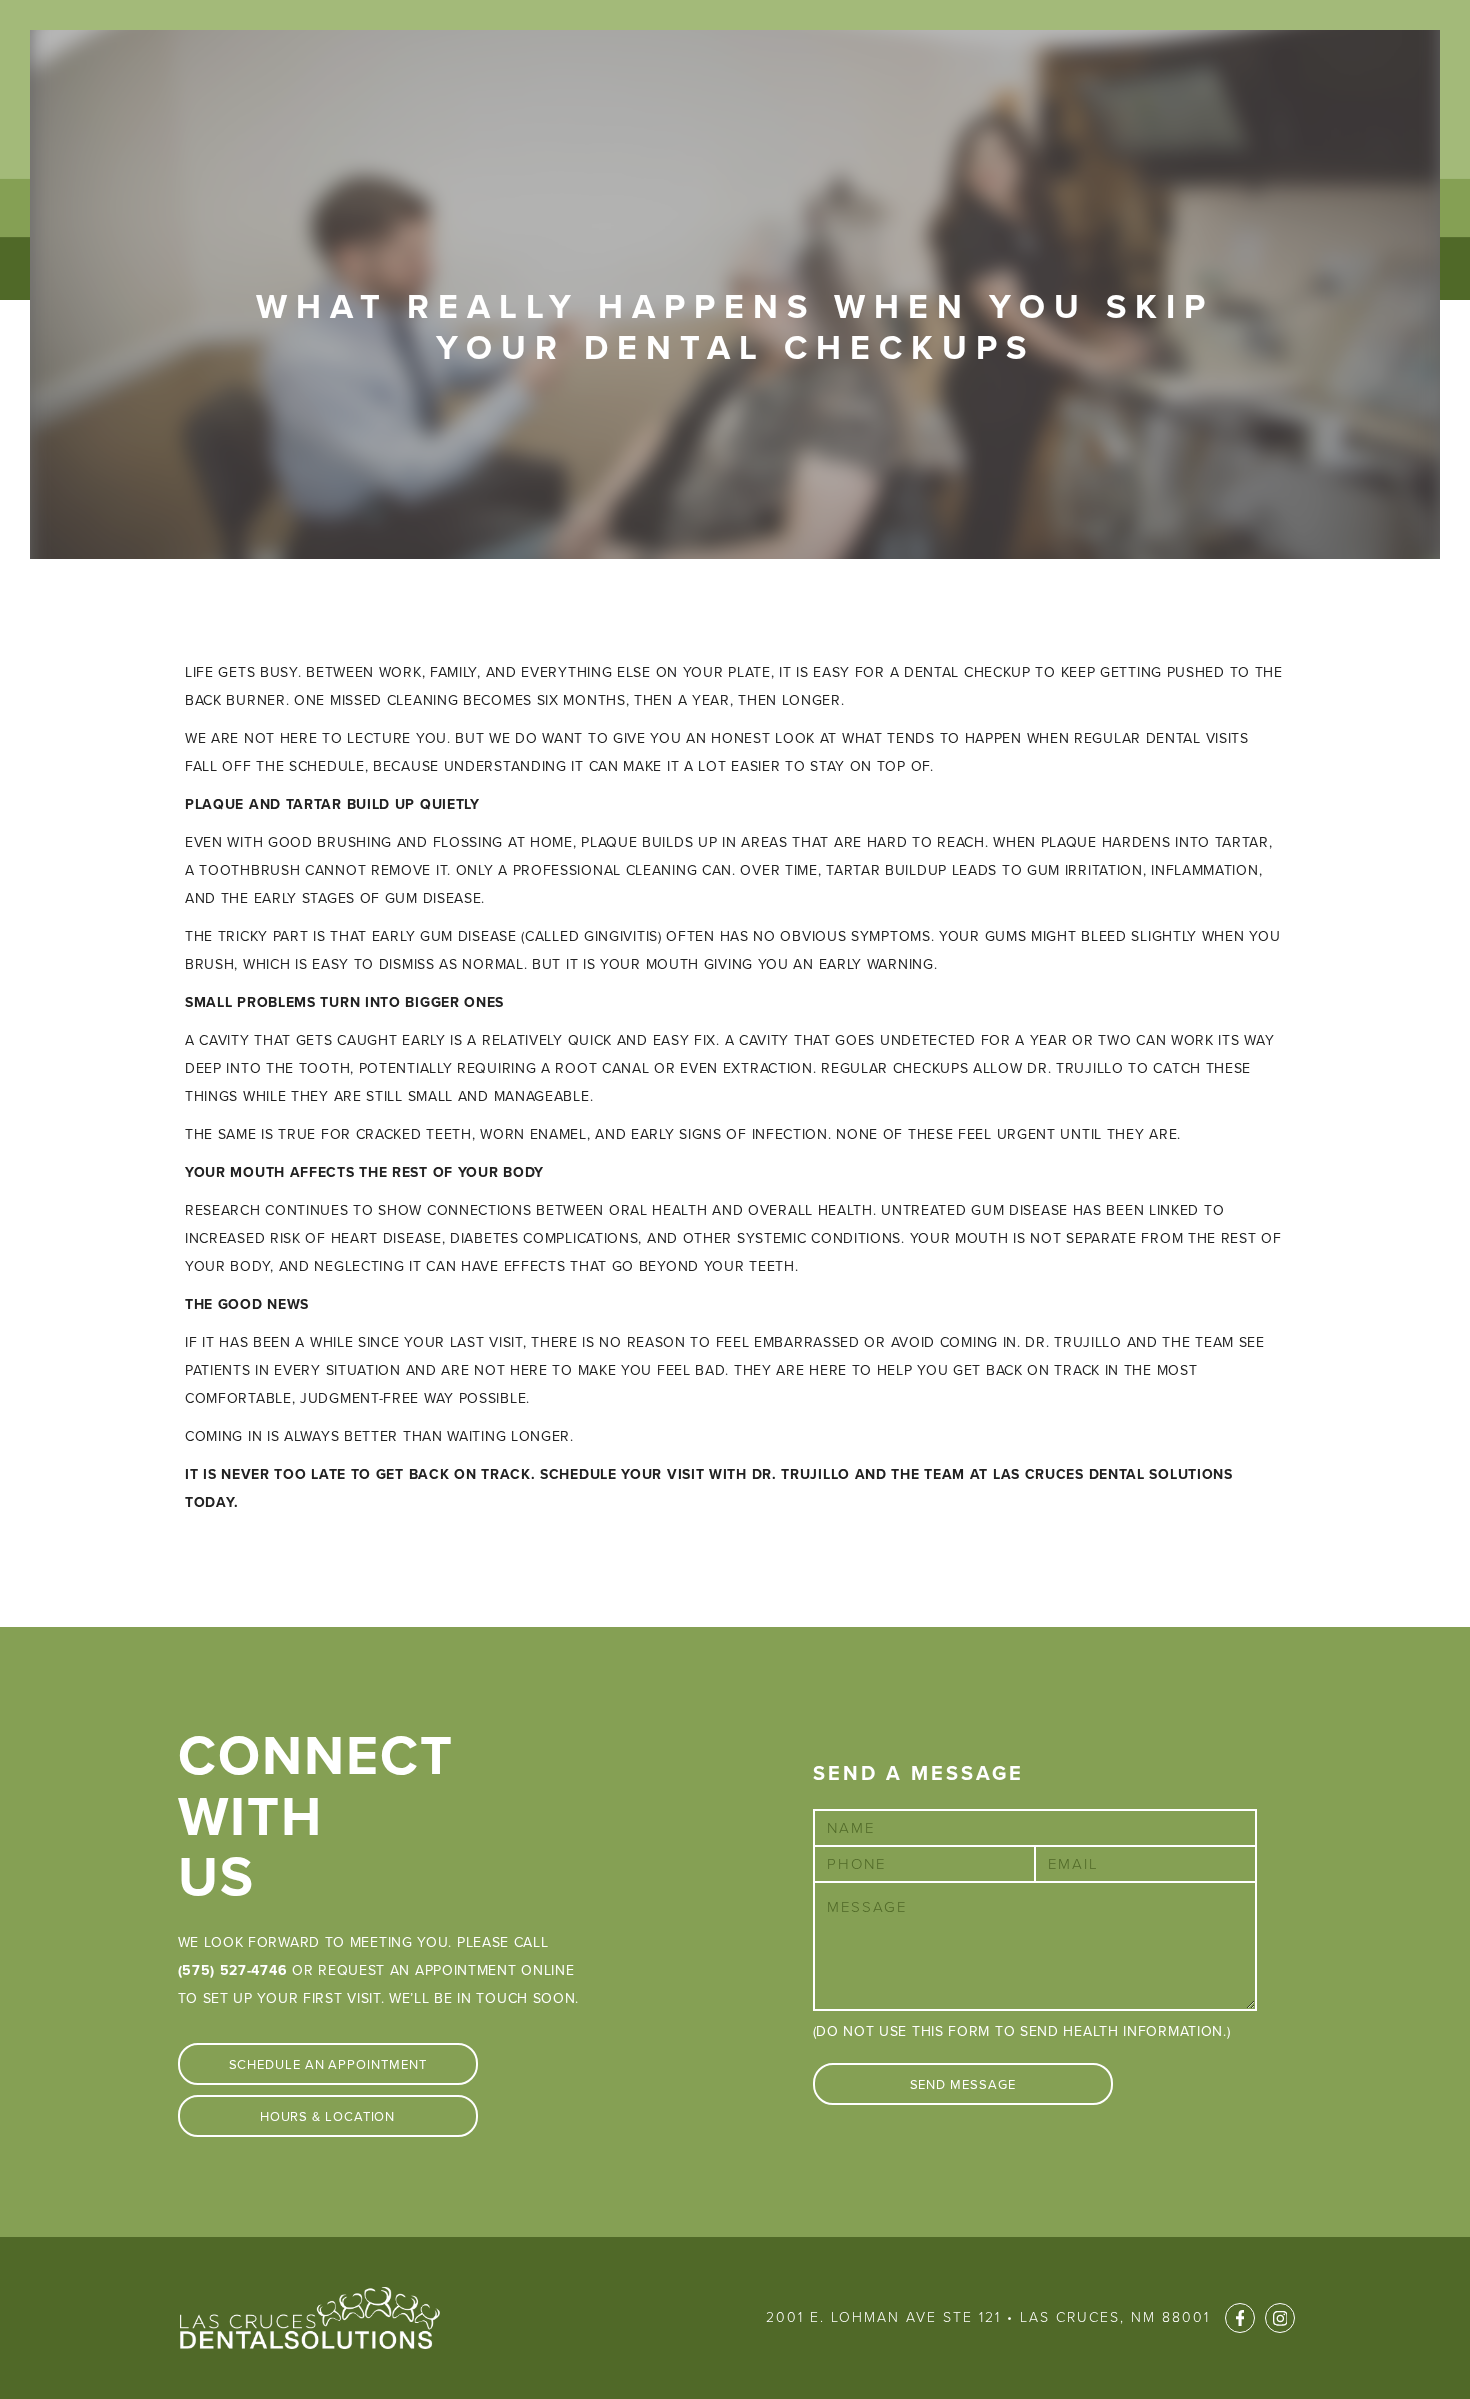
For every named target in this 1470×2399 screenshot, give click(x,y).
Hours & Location (328, 2117)
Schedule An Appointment (328, 2065)
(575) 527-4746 (233, 1970)
